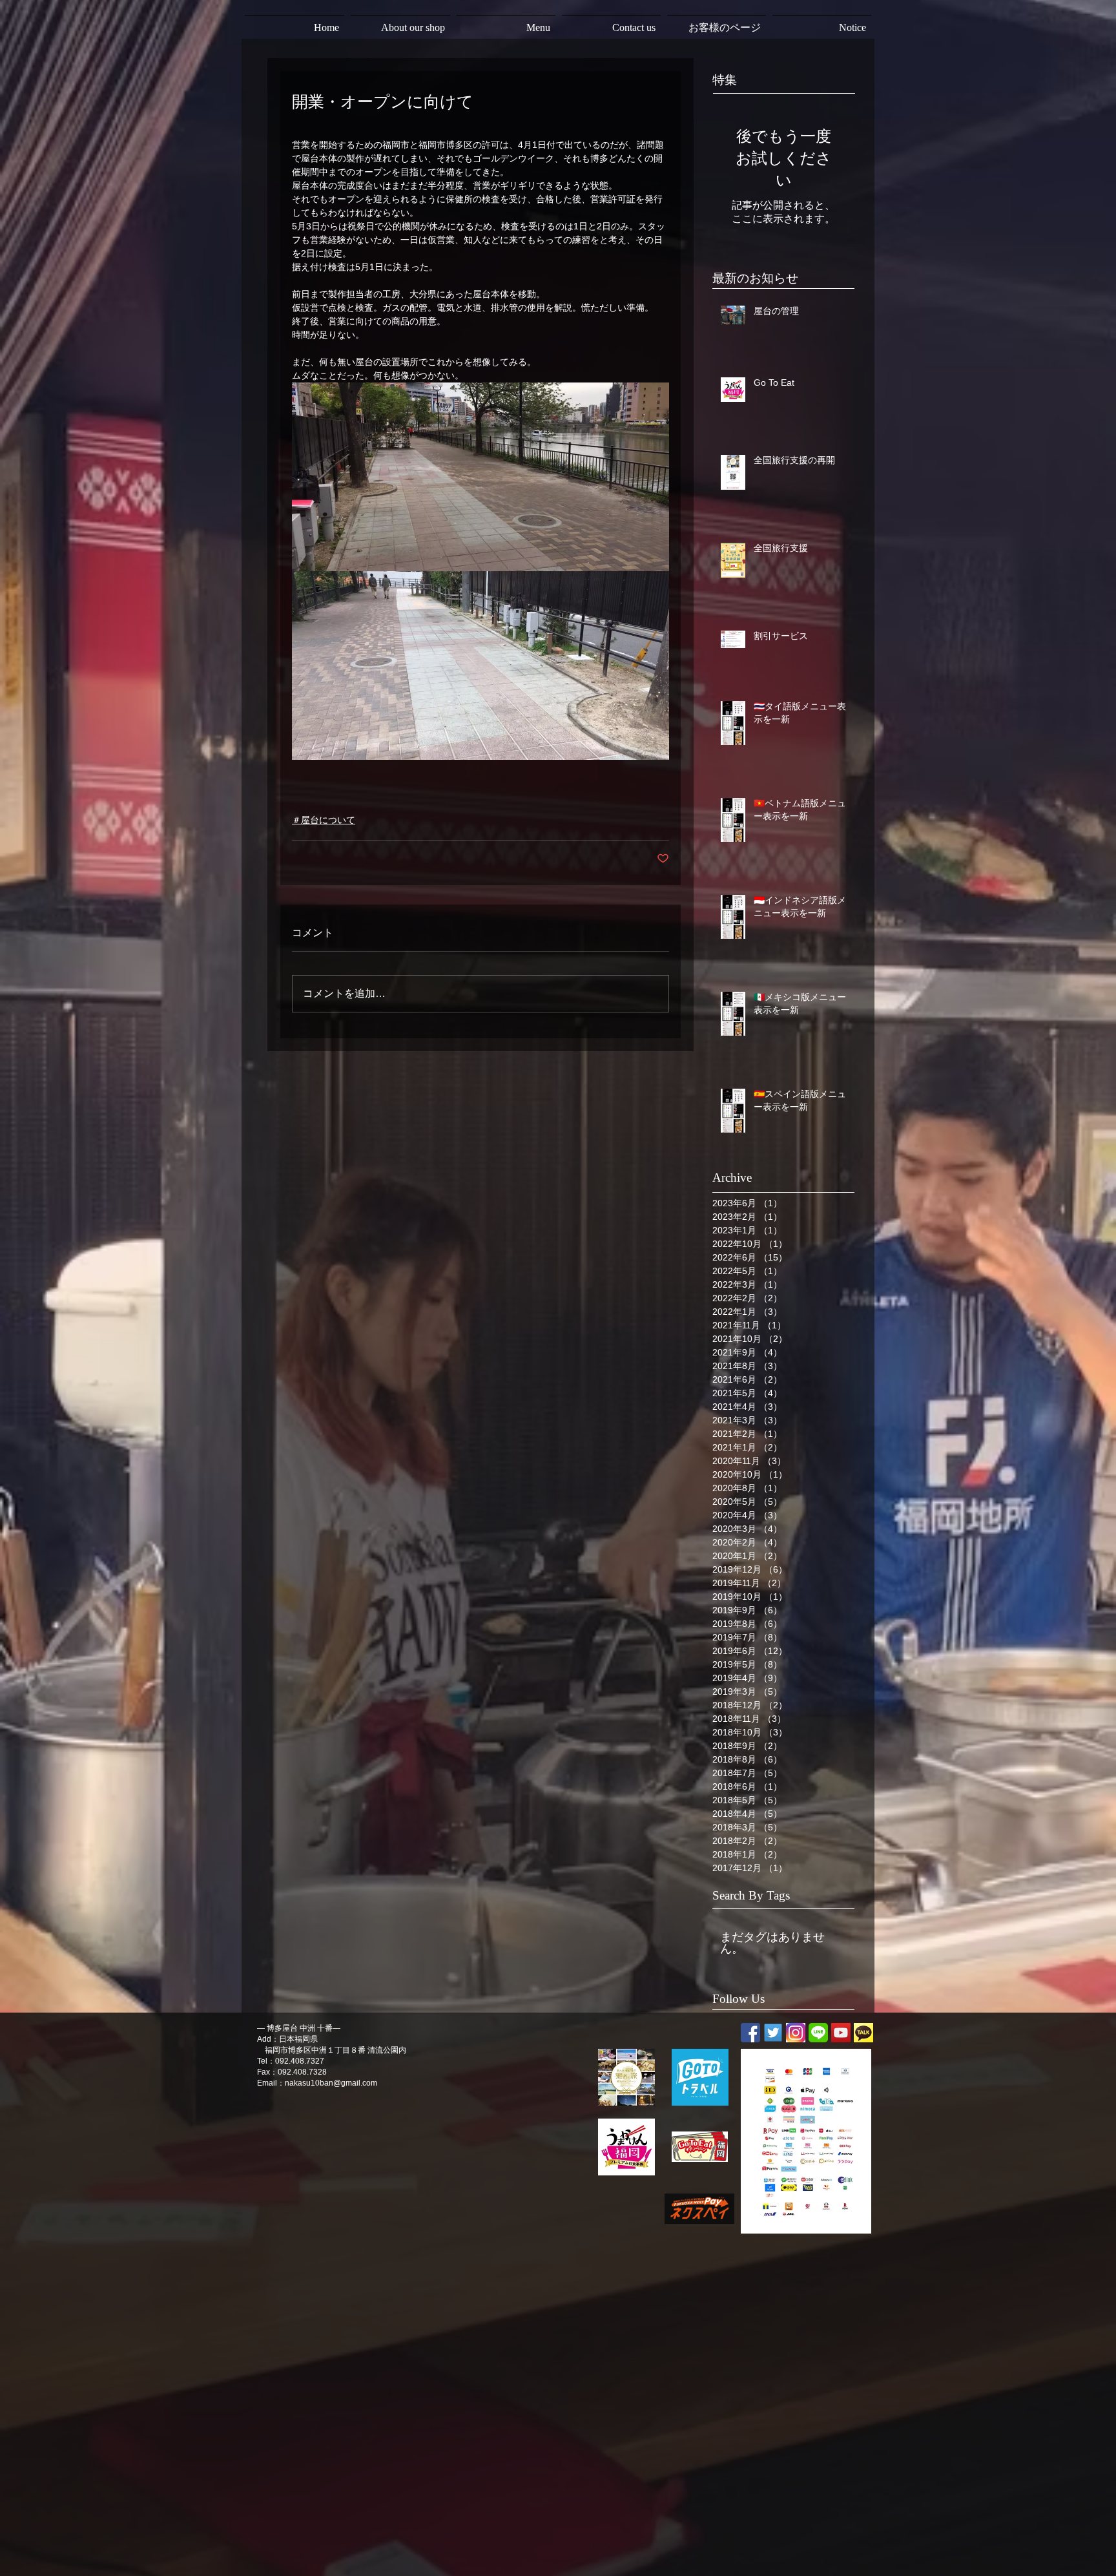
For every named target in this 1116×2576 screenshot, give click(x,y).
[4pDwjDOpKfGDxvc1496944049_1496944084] (818, 2033)
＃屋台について (324, 820)
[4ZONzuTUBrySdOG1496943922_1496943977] (796, 2033)
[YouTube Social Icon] (841, 2033)
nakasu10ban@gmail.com (331, 2083)
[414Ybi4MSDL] (773, 2033)
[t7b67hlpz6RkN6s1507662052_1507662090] (863, 2033)
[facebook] (750, 2033)
